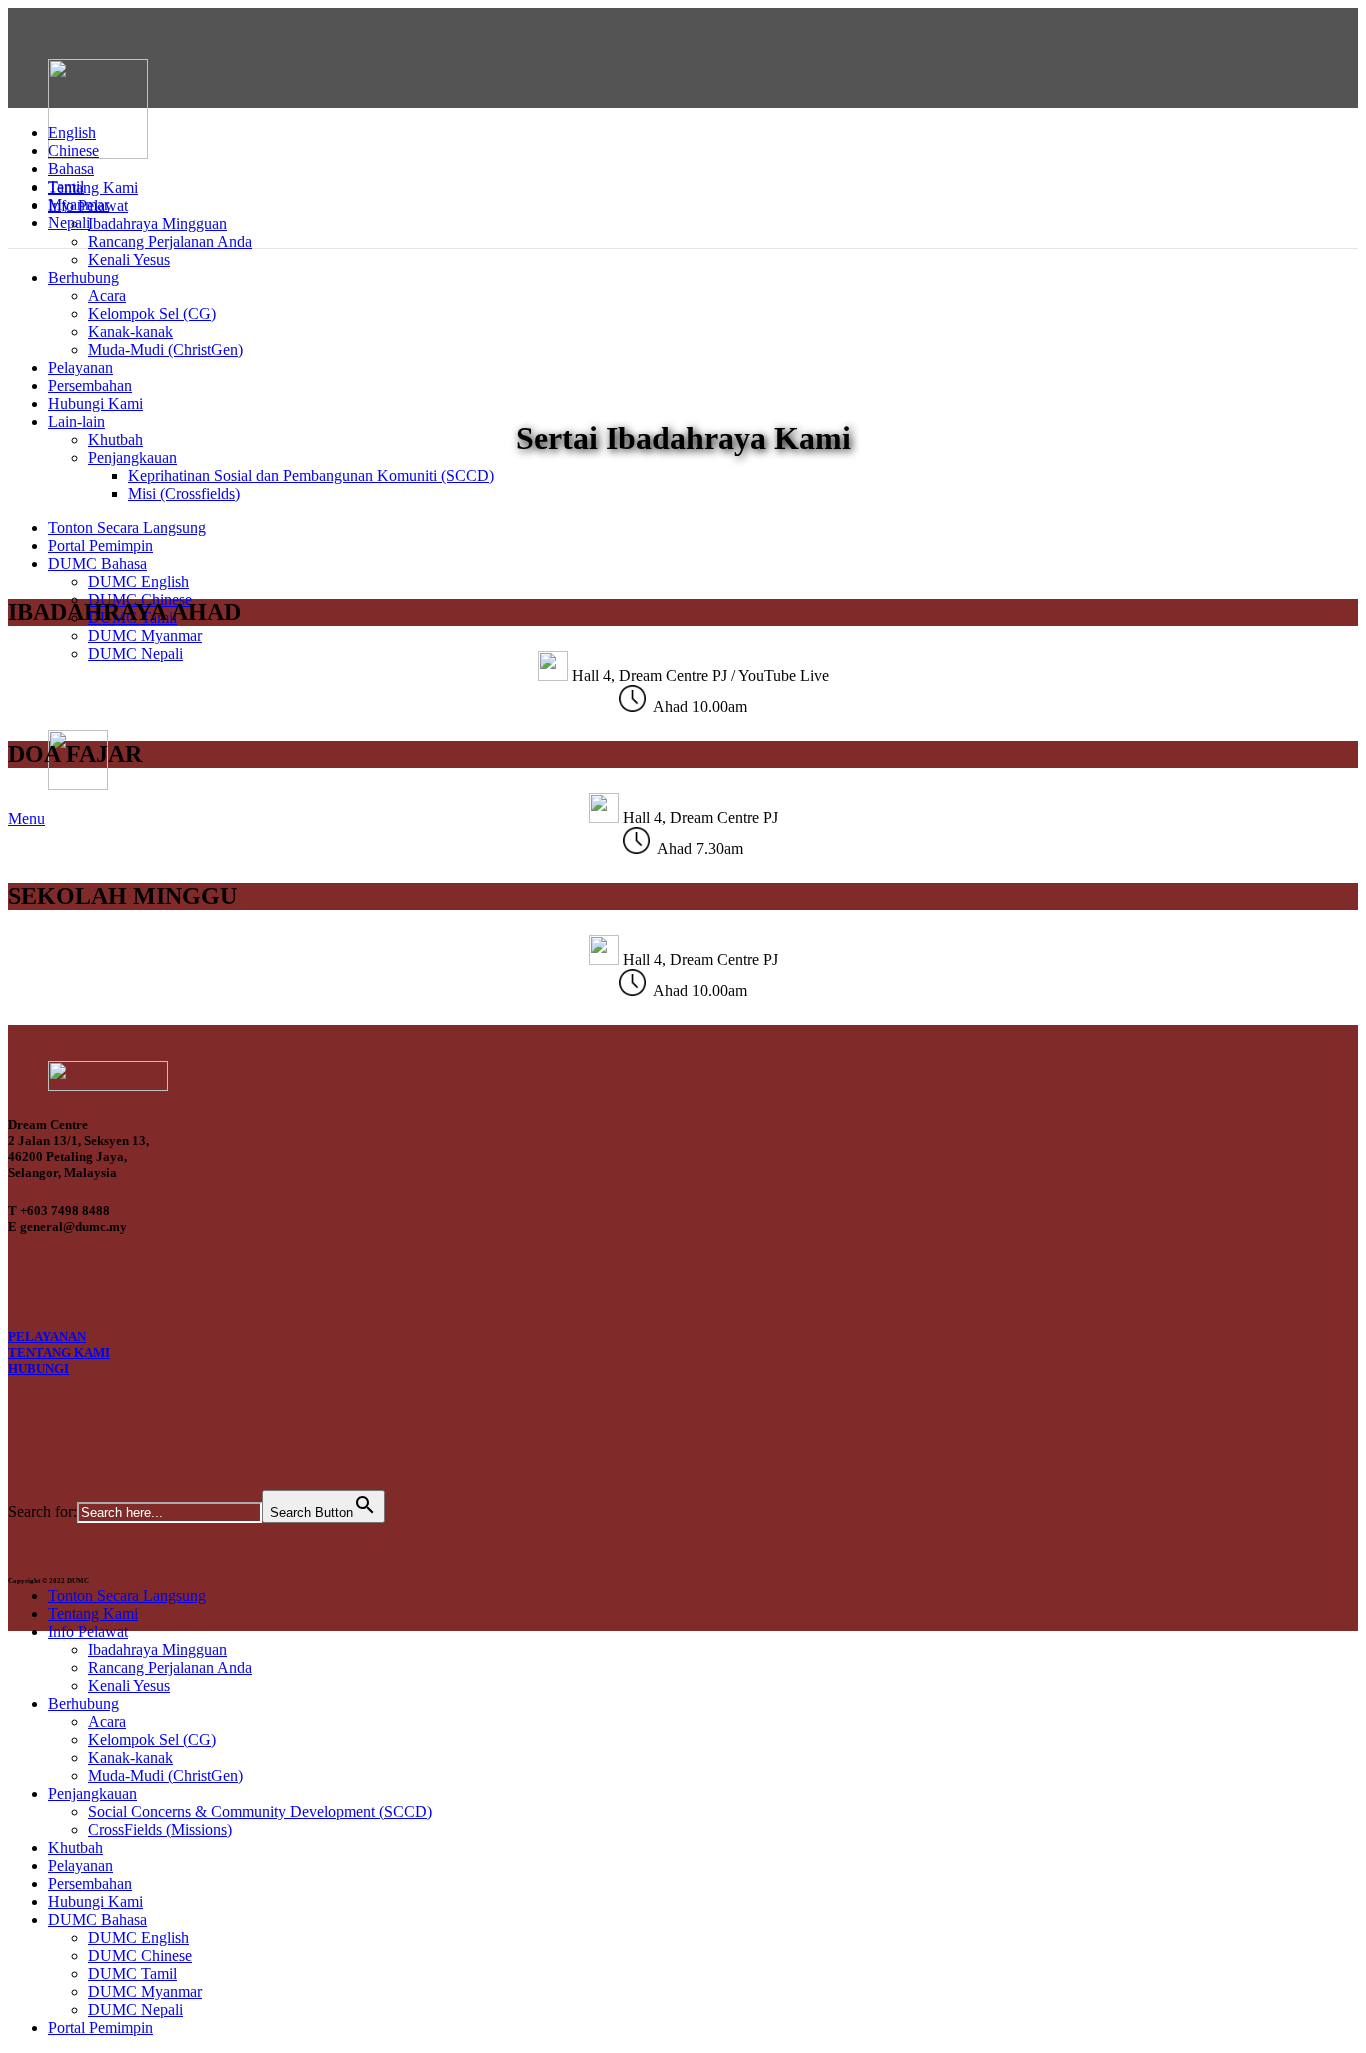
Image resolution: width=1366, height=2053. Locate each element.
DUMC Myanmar (145, 635)
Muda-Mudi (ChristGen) (165, 349)
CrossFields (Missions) (160, 1829)
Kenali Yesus (129, 259)
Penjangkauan (132, 457)
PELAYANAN (47, 1336)
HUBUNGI (38, 1368)
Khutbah (115, 439)
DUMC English (138, 581)
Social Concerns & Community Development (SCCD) (260, 1811)
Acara (107, 295)
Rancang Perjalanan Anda (170, 241)
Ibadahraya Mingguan (157, 223)
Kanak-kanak (130, 331)
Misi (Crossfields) (184, 493)
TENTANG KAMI (59, 1352)
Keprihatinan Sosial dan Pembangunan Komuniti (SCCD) (311, 475)
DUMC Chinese (140, 1955)
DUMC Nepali (135, 653)
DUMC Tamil (132, 1973)
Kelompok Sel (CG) (152, 313)
